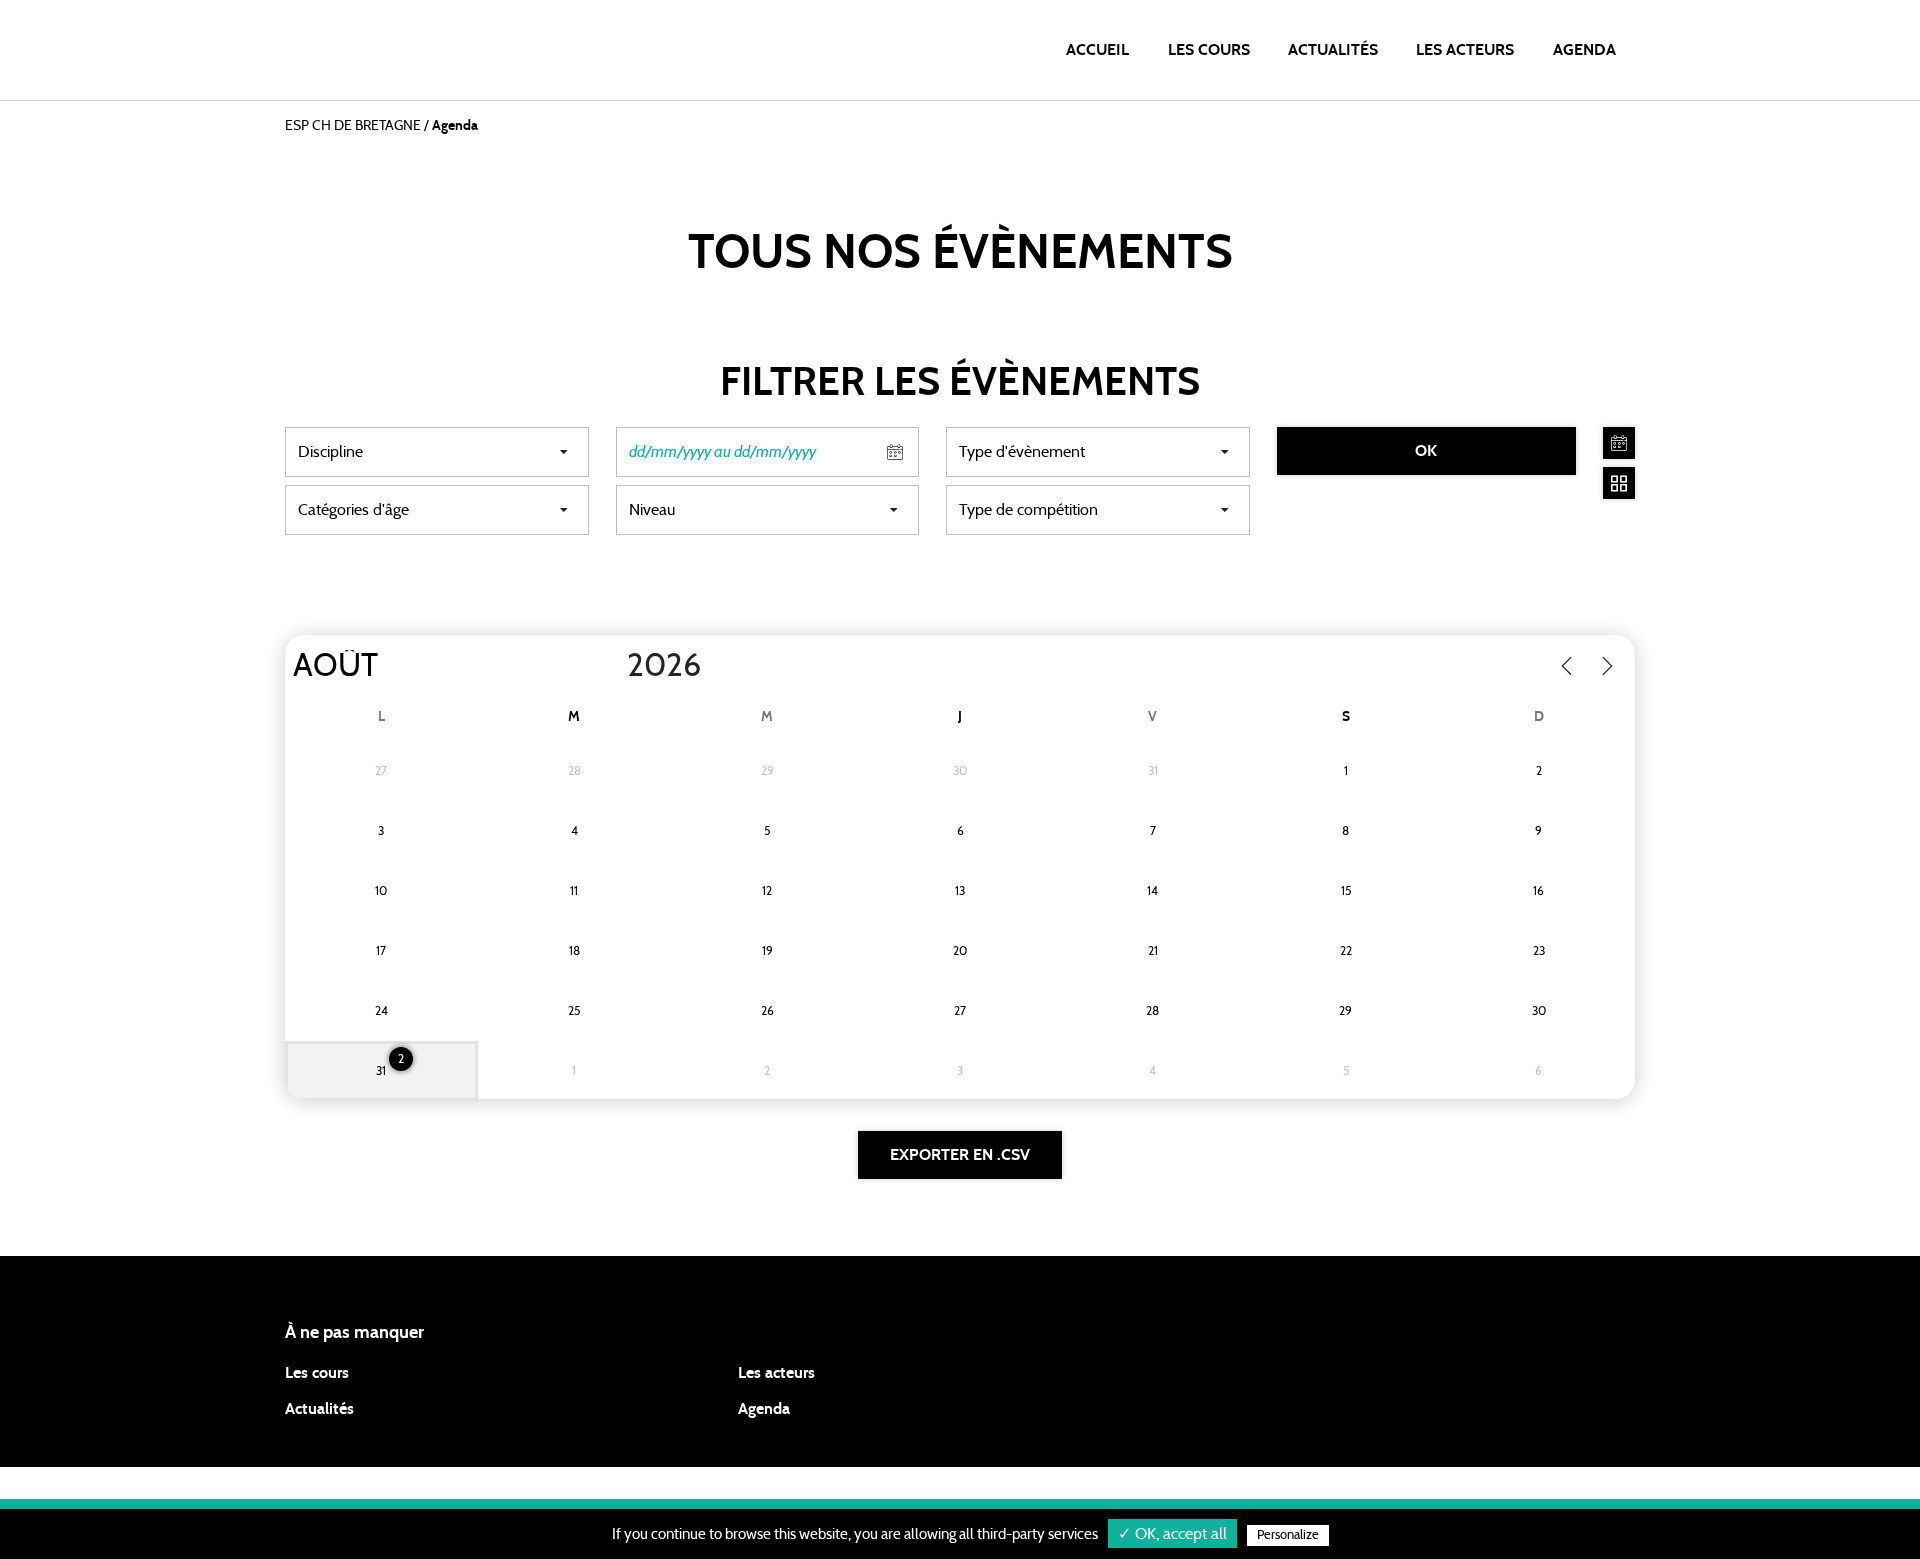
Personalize (1288, 1535)
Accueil (1097, 50)
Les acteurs (1465, 50)
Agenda (1584, 50)
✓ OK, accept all (1172, 1534)
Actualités (1333, 50)
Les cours (1209, 50)
